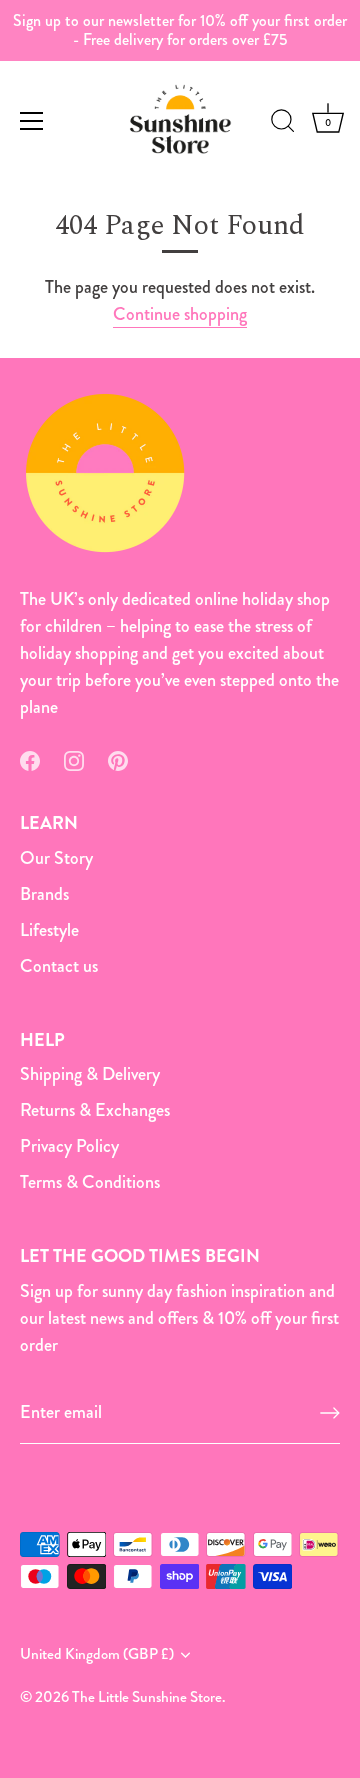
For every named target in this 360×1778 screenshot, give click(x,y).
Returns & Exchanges (95, 1110)
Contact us (59, 966)
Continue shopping (180, 314)
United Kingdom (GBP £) (97, 1654)
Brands (44, 894)
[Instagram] (74, 758)
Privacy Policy (69, 1146)
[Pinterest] (118, 758)
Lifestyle (49, 930)
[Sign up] (330, 1413)
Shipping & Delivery (90, 1074)
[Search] (283, 124)
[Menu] (32, 121)
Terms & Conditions (90, 1182)
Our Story (56, 858)
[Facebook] (30, 758)
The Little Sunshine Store (147, 1697)
